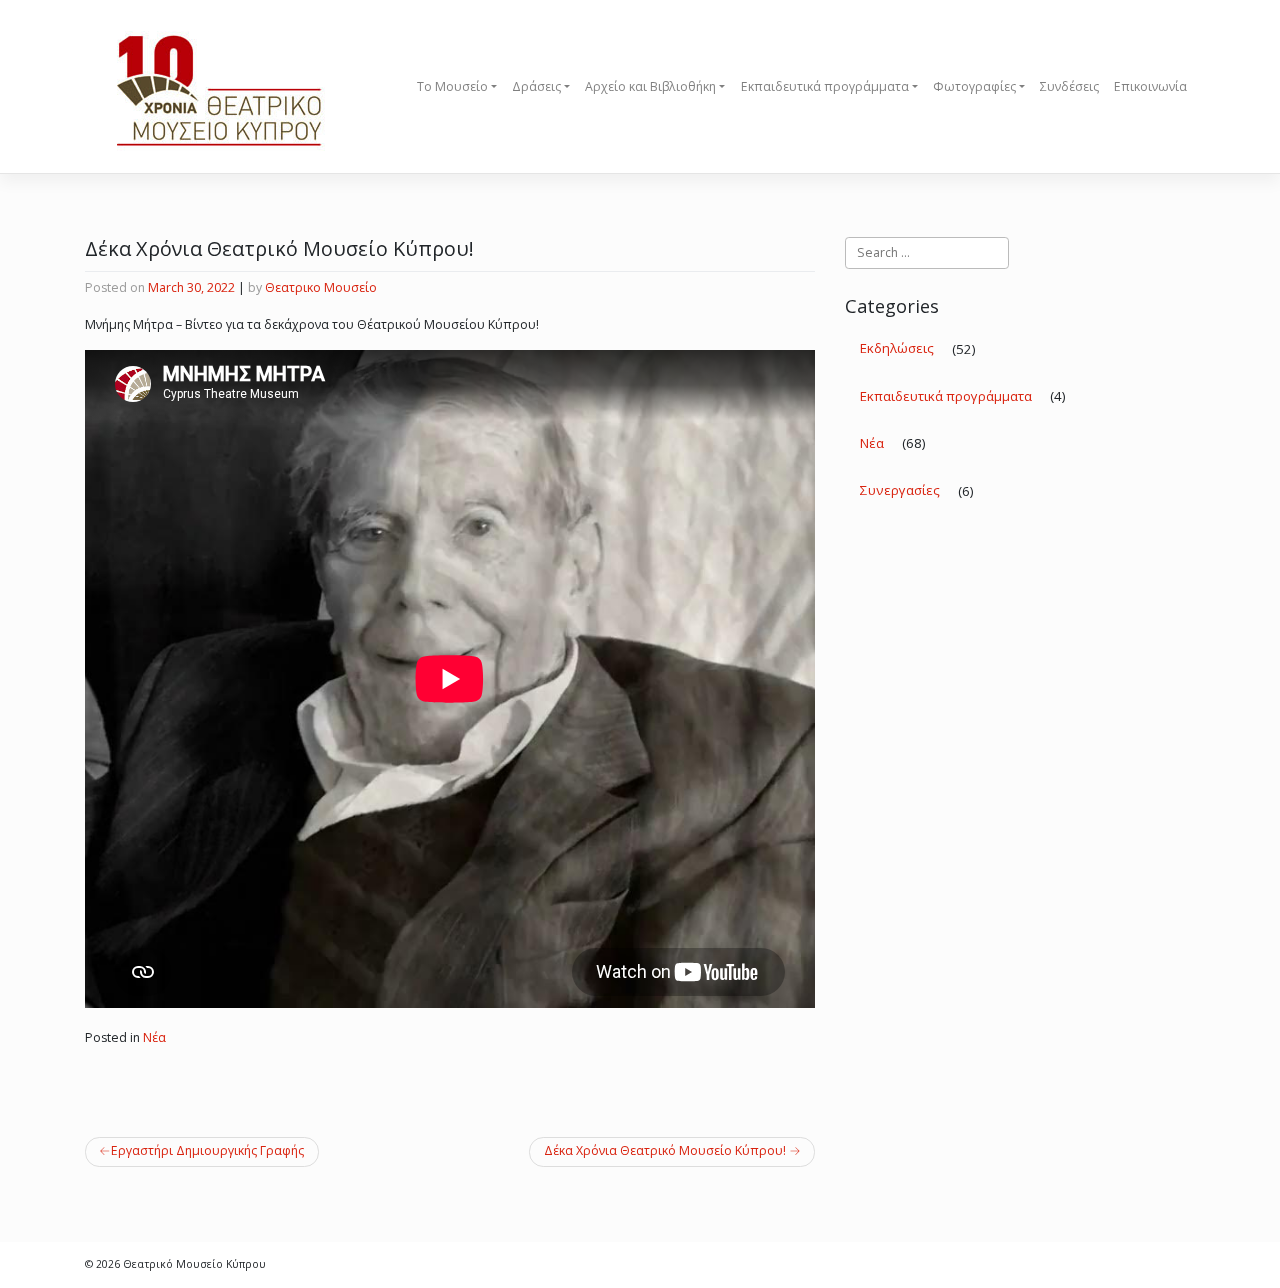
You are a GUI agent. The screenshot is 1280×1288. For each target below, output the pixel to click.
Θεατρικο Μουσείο (321, 287)
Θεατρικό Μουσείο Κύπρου (194, 1264)
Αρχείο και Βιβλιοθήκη (650, 86)
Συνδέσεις (1069, 86)
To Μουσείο (452, 86)
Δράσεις (536, 86)
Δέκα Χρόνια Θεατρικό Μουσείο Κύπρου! (665, 1150)
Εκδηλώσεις (897, 348)
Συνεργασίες (900, 490)
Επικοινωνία (1150, 86)
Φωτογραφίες (974, 86)
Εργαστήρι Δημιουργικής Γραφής (207, 1150)
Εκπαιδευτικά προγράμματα (825, 86)
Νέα (154, 1037)
